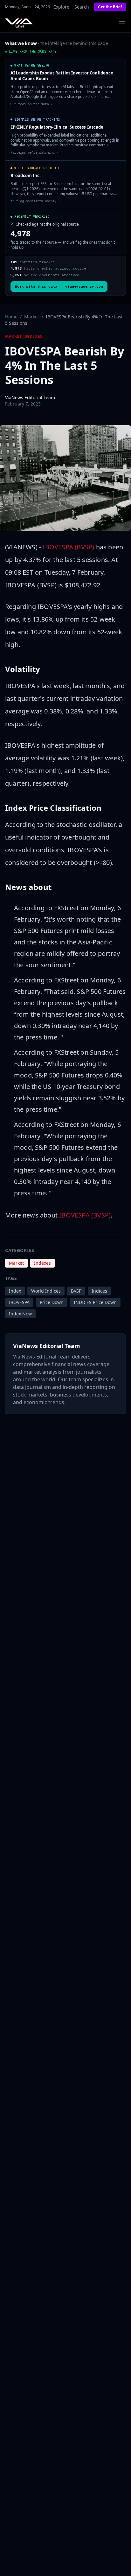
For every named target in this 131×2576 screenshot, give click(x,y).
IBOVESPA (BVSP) (68, 547)
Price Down (52, 1302)
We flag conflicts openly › (35, 201)
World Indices (46, 1291)
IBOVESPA (19, 1302)
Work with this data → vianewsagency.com (59, 286)
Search (82, 7)
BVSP (76, 1291)
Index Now (20, 1314)
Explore (61, 7)
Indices (99, 1291)
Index (15, 1291)
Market (32, 317)
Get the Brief (110, 7)
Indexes (34, 336)
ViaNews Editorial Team (30, 397)
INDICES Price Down (95, 1302)
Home (11, 317)
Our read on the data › (31, 104)
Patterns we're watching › (34, 152)
